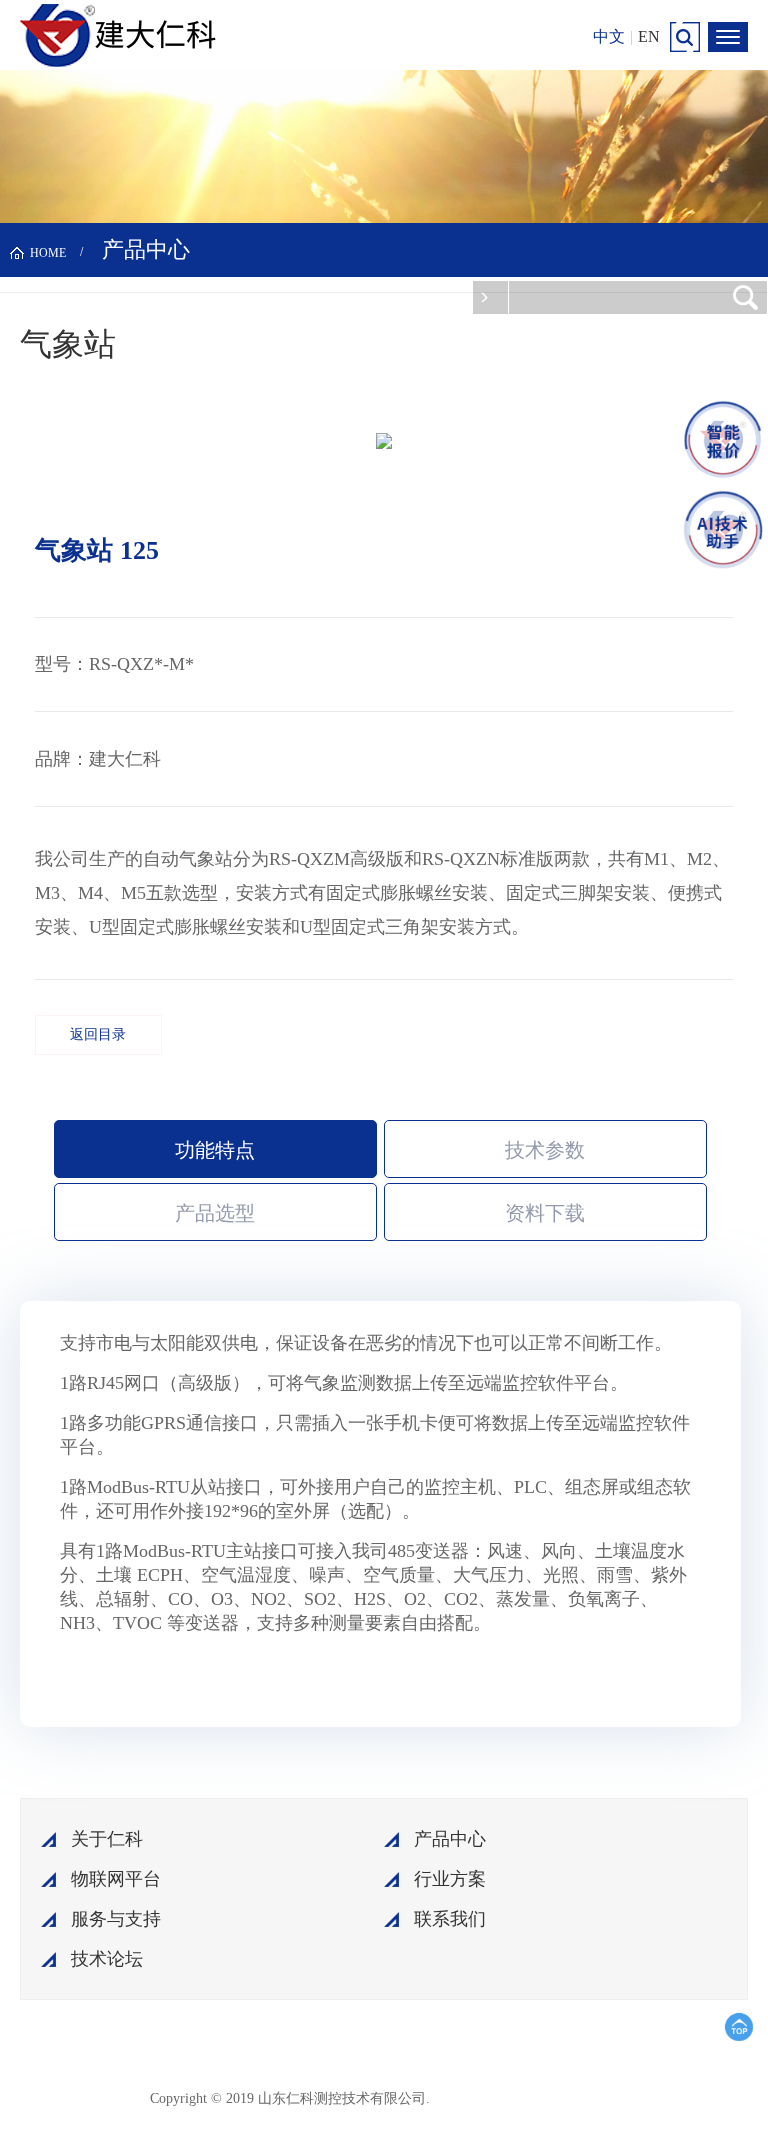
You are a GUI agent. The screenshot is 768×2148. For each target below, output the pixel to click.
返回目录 (98, 1034)
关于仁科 (107, 1839)
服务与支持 (116, 1919)
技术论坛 (107, 1959)
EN (649, 36)
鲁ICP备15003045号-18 (529, 2097)
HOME (48, 253)
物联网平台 (116, 1879)
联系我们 (450, 1919)
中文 (609, 36)
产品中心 (450, 1839)
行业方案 (450, 1879)
